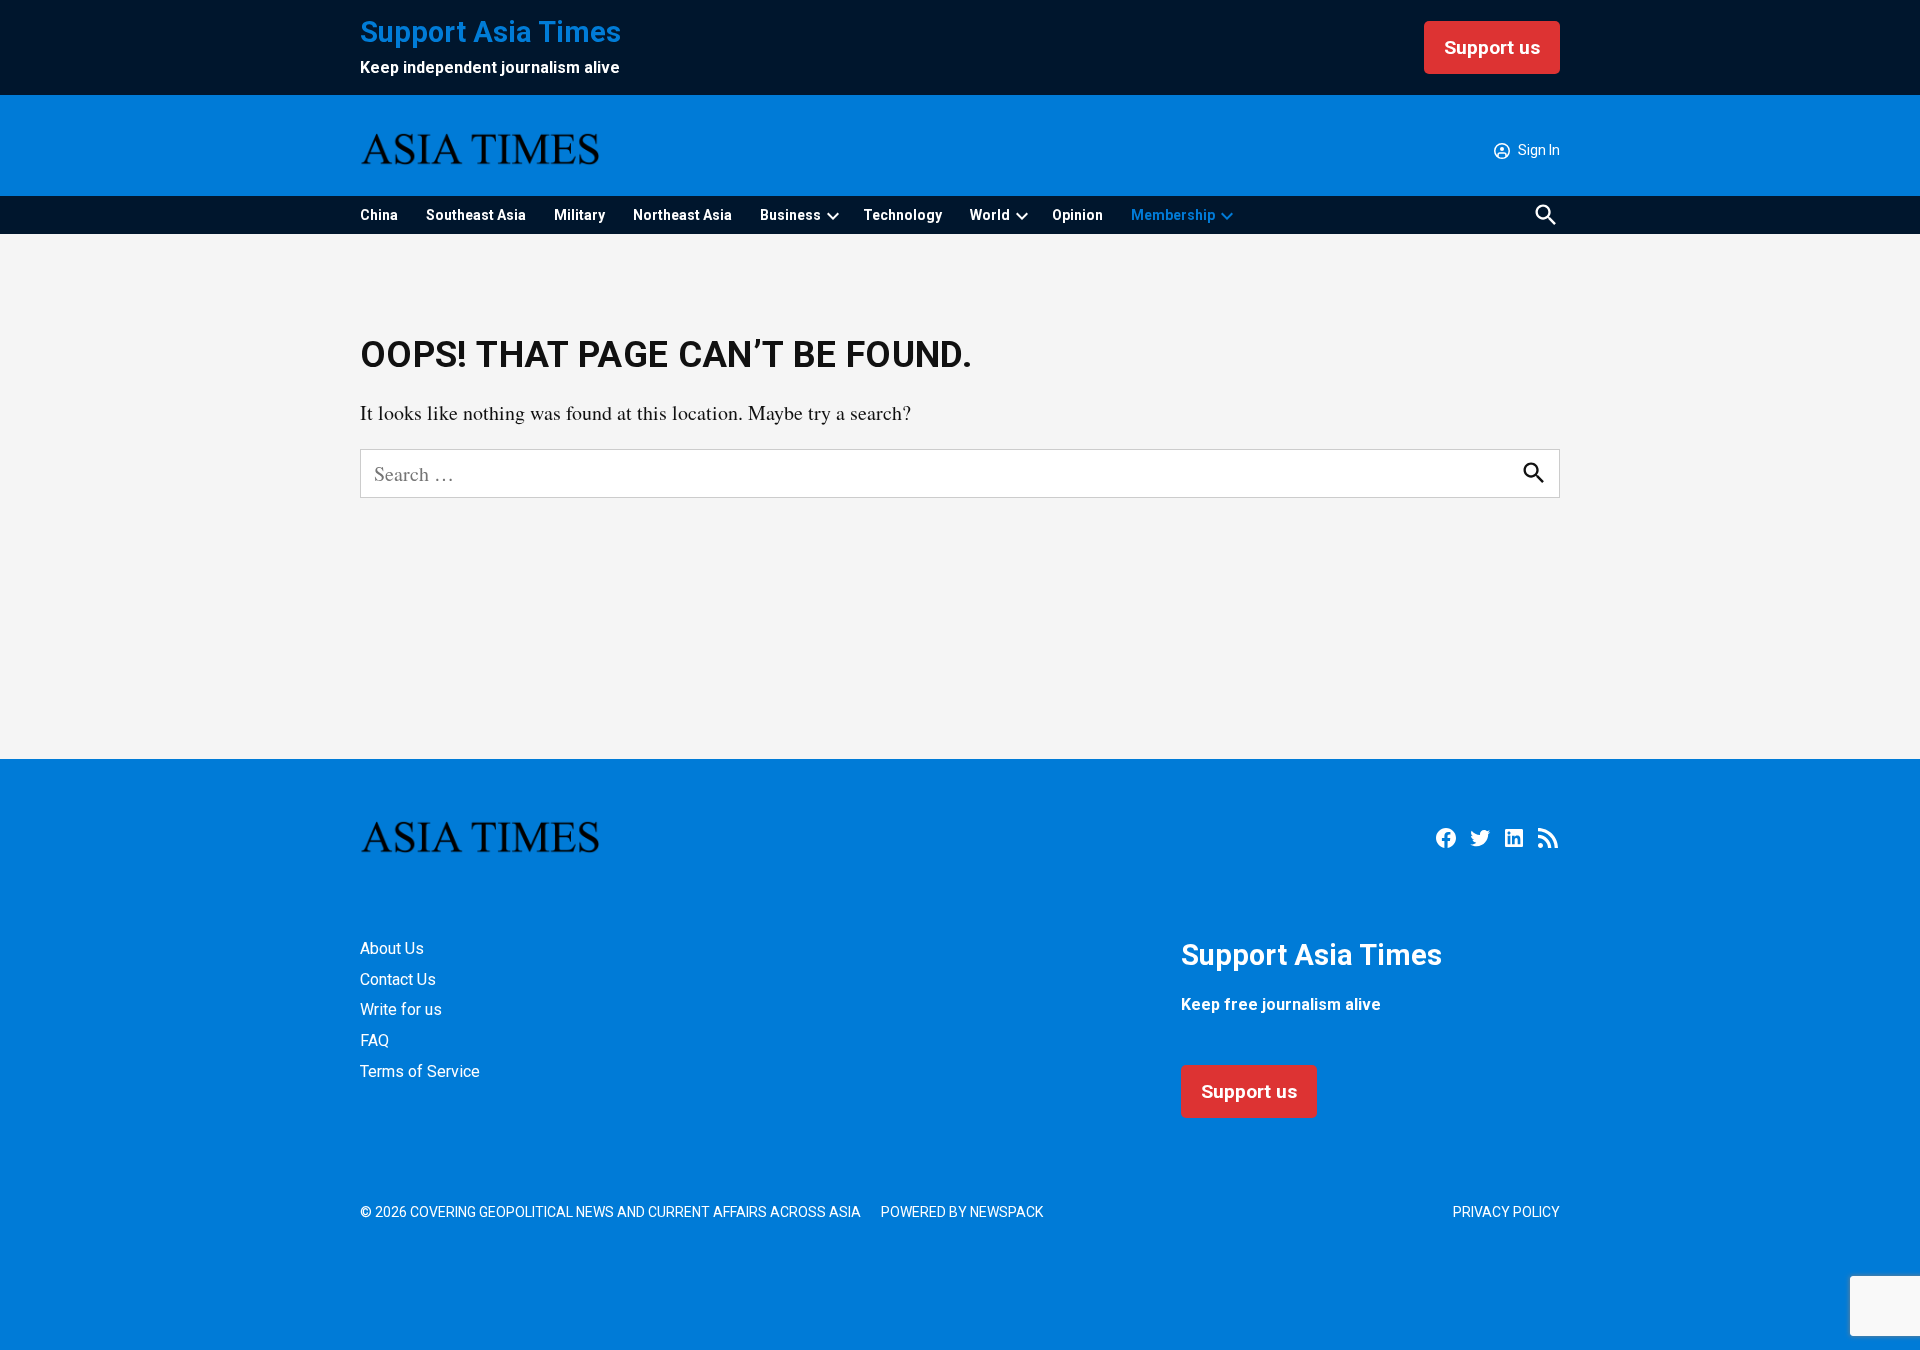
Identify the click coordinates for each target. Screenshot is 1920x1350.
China (379, 215)
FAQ (374, 1040)
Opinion (1077, 215)
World (990, 215)
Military (579, 215)
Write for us (401, 1009)
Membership (1173, 215)
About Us (392, 948)
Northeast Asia (682, 215)
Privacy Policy (1506, 1212)
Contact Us (398, 979)
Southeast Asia (476, 215)
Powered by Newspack (962, 1212)
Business (790, 215)
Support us (1492, 47)
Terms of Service (420, 1071)
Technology (902, 215)
